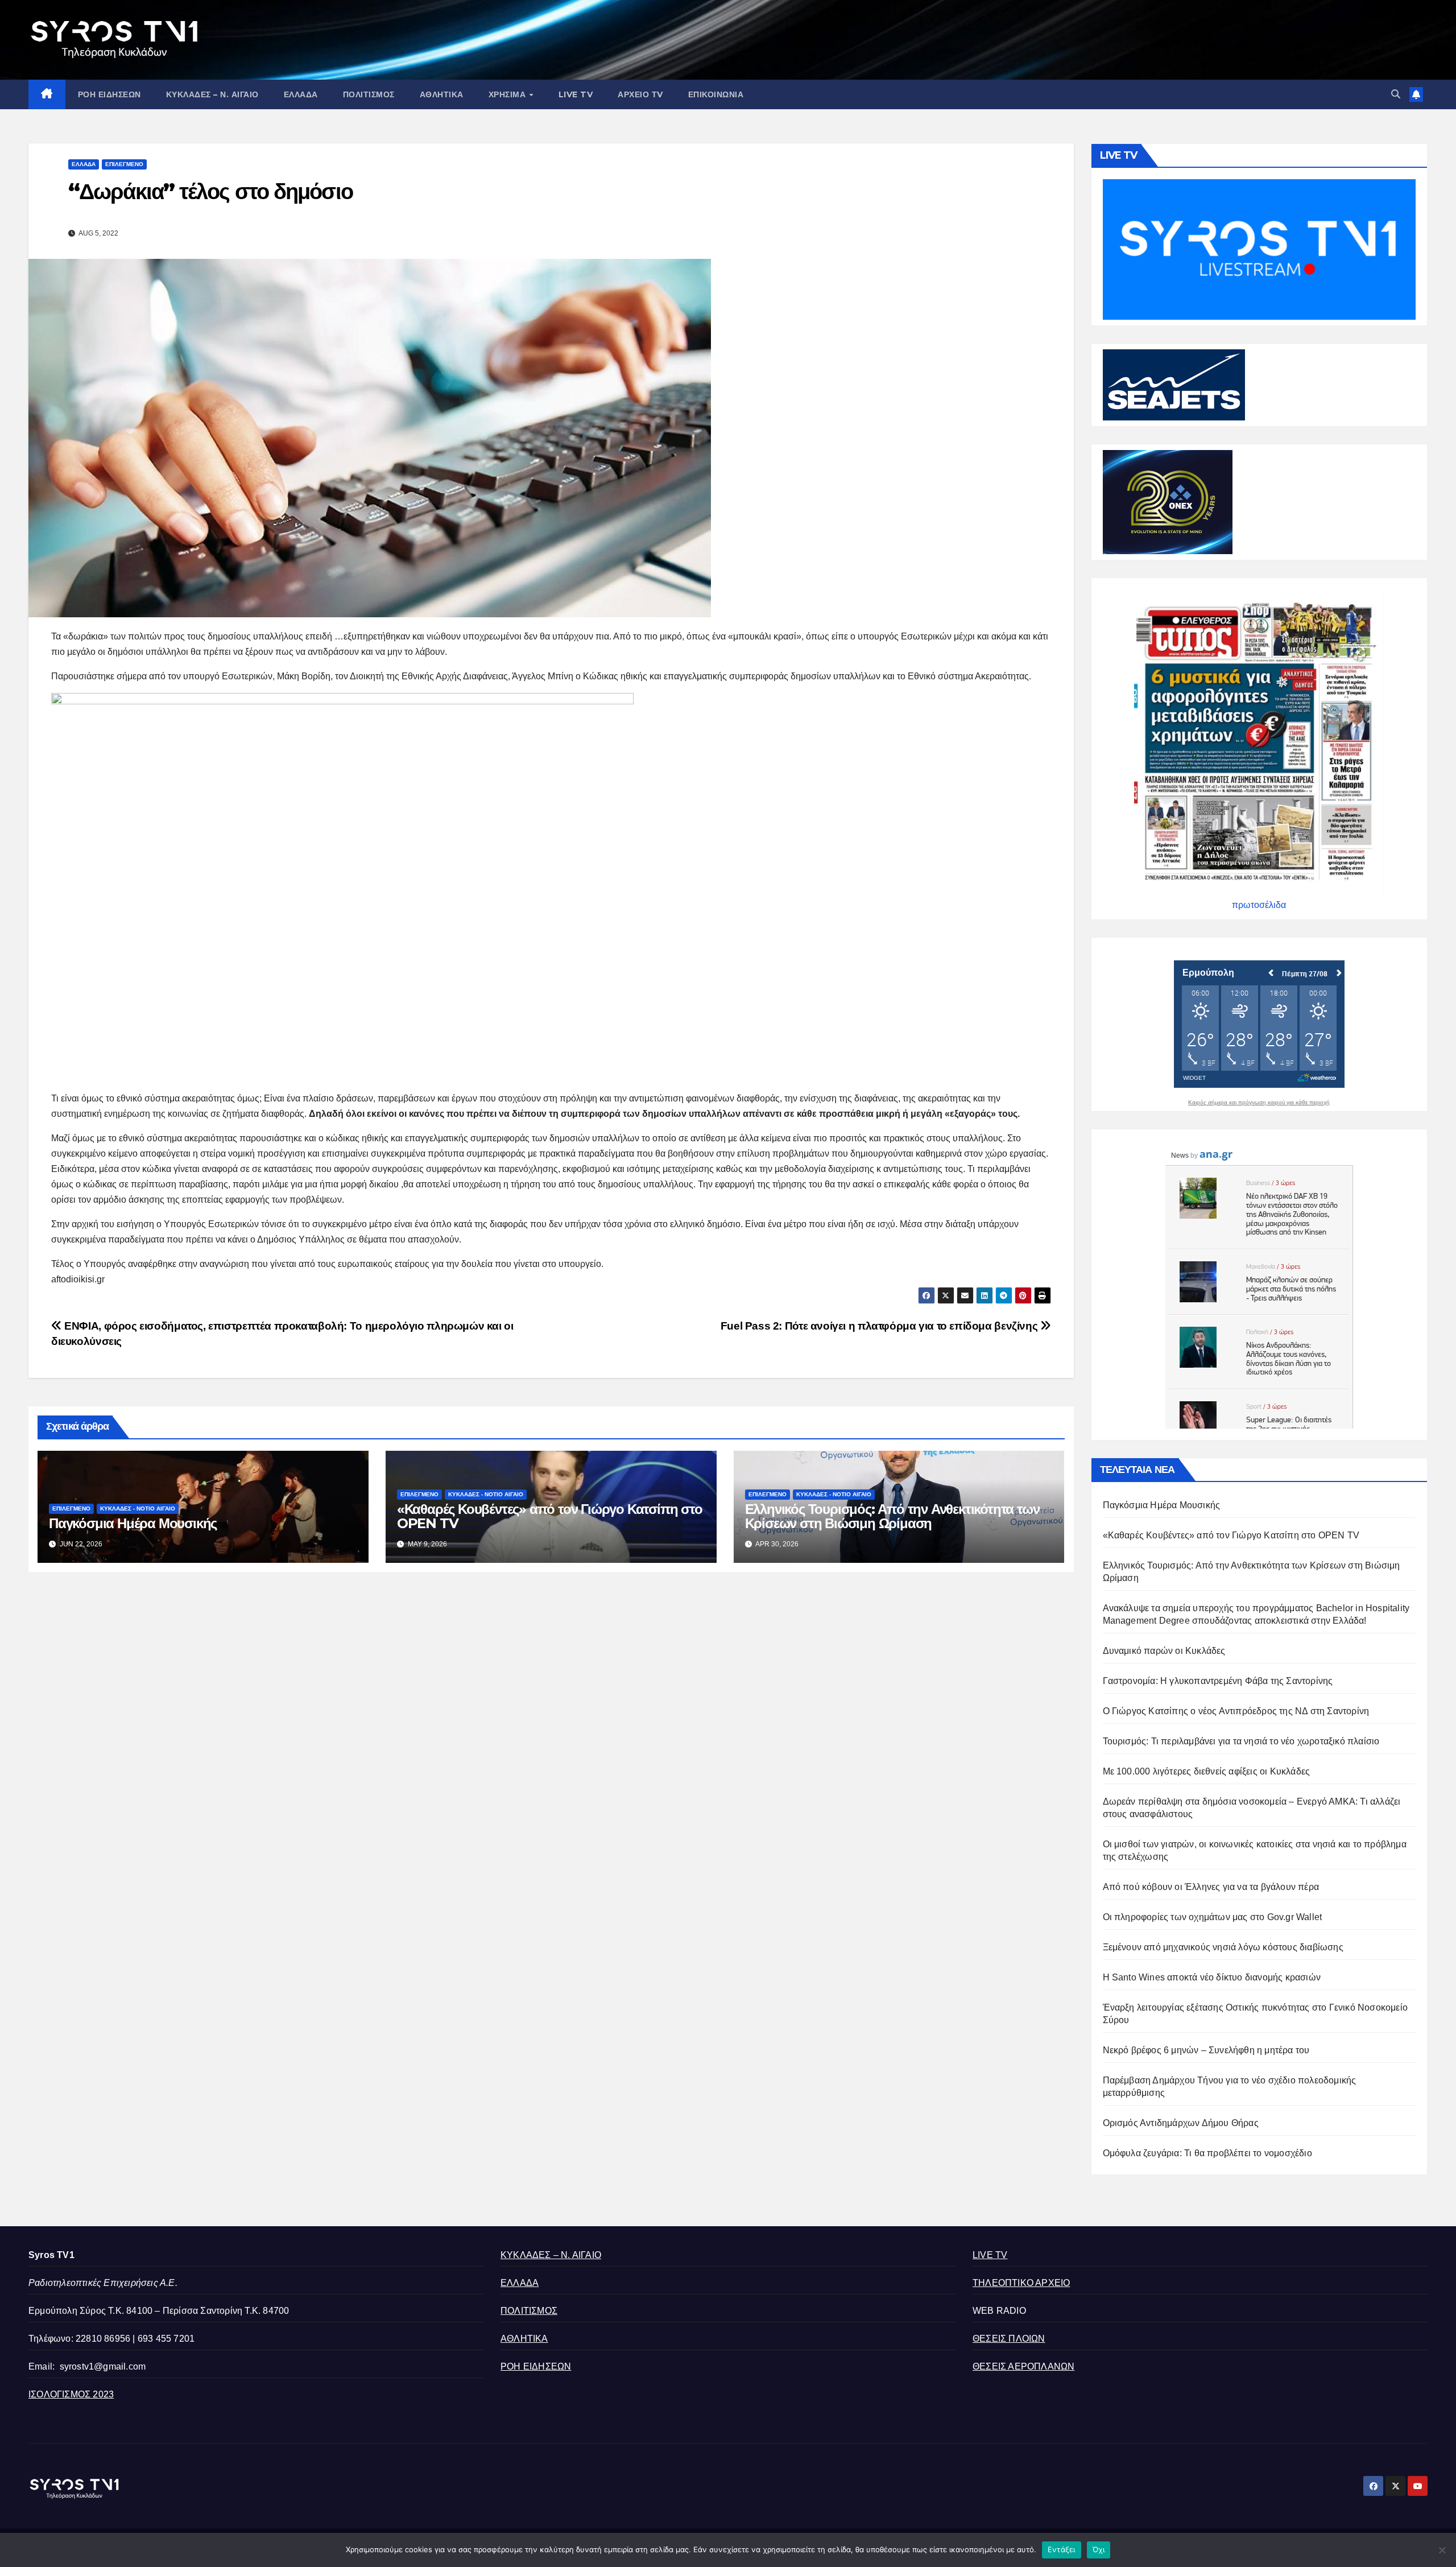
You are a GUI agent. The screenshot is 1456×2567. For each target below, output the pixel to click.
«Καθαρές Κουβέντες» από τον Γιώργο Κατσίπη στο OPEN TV (550, 1516)
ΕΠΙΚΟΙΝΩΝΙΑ (716, 94)
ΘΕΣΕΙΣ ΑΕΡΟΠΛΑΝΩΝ (1023, 2366)
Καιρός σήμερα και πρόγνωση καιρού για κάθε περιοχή (1259, 1103)
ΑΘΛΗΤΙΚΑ (442, 94)
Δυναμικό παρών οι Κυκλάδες (1164, 1651)
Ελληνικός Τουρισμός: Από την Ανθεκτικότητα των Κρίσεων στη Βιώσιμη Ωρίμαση (892, 1516)
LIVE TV (576, 94)
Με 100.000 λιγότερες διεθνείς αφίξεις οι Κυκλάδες (1207, 1771)
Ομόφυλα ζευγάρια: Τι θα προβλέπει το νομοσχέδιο (1207, 2153)
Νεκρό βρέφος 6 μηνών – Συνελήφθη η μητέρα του (1206, 2050)
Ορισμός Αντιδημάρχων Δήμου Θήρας (1181, 2123)
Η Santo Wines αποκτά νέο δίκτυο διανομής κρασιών (1212, 1977)
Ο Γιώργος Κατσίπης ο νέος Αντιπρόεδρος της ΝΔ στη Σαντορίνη (1236, 1711)
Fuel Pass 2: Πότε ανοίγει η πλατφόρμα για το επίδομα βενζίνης (880, 1326)
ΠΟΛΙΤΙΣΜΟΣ (369, 94)
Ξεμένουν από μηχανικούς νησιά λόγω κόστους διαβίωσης (1223, 1947)
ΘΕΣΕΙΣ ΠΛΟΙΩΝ (1009, 2339)
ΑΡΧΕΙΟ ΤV (640, 94)
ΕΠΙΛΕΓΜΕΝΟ (124, 164)
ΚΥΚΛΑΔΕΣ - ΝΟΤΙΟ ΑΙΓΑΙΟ (138, 1509)
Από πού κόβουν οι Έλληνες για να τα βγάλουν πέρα (1211, 1887)
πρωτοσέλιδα (1259, 905)
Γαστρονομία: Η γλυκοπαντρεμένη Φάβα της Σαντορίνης (1218, 1681)
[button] (1396, 94)
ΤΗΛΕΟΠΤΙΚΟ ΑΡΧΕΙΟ (1021, 2283)
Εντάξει (1062, 2549)
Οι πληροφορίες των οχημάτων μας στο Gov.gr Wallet (1213, 1917)
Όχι (1099, 2549)
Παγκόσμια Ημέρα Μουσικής (133, 1523)
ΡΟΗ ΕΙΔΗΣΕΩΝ (109, 94)
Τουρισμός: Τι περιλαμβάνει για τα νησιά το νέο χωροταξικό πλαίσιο (1241, 1741)
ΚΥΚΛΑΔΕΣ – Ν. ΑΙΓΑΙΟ (212, 94)
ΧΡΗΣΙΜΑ (508, 94)
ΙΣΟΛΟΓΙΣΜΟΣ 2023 (71, 2394)
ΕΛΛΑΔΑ (301, 94)
